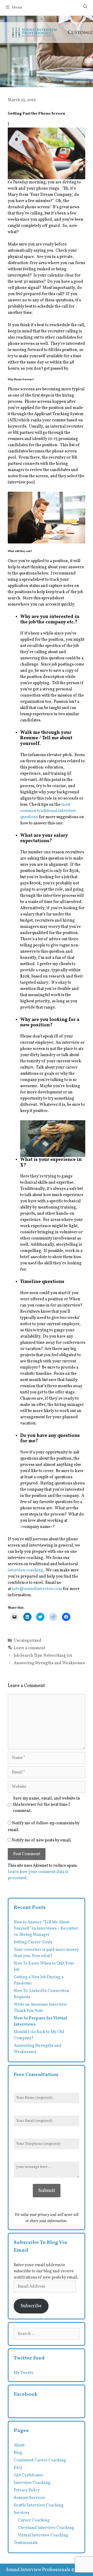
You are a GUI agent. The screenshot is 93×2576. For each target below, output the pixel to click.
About (19, 2445)
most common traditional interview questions (48, 811)
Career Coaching (34, 2520)
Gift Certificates (28, 2475)
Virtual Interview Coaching (43, 2535)
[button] (47, 153)
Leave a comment (29, 1648)
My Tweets (23, 2373)
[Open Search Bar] (85, 7)
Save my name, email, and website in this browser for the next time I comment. (47, 1805)
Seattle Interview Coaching (39, 2505)
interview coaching (25, 1570)
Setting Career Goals (33, 1942)
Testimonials (26, 2543)
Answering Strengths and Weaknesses (49, 1663)
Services (21, 2513)
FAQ (18, 2468)
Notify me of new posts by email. (42, 1840)
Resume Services (29, 2498)
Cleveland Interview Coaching (46, 2528)
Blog (18, 2453)
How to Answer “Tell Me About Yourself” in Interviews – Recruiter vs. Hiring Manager (46, 1929)
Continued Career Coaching (40, 2460)
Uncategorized (28, 1641)
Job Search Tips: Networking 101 (43, 1656)
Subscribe (31, 2306)
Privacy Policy (27, 2490)
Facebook (26, 2394)
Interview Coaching (32, 2483)
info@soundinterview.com (37, 1589)
